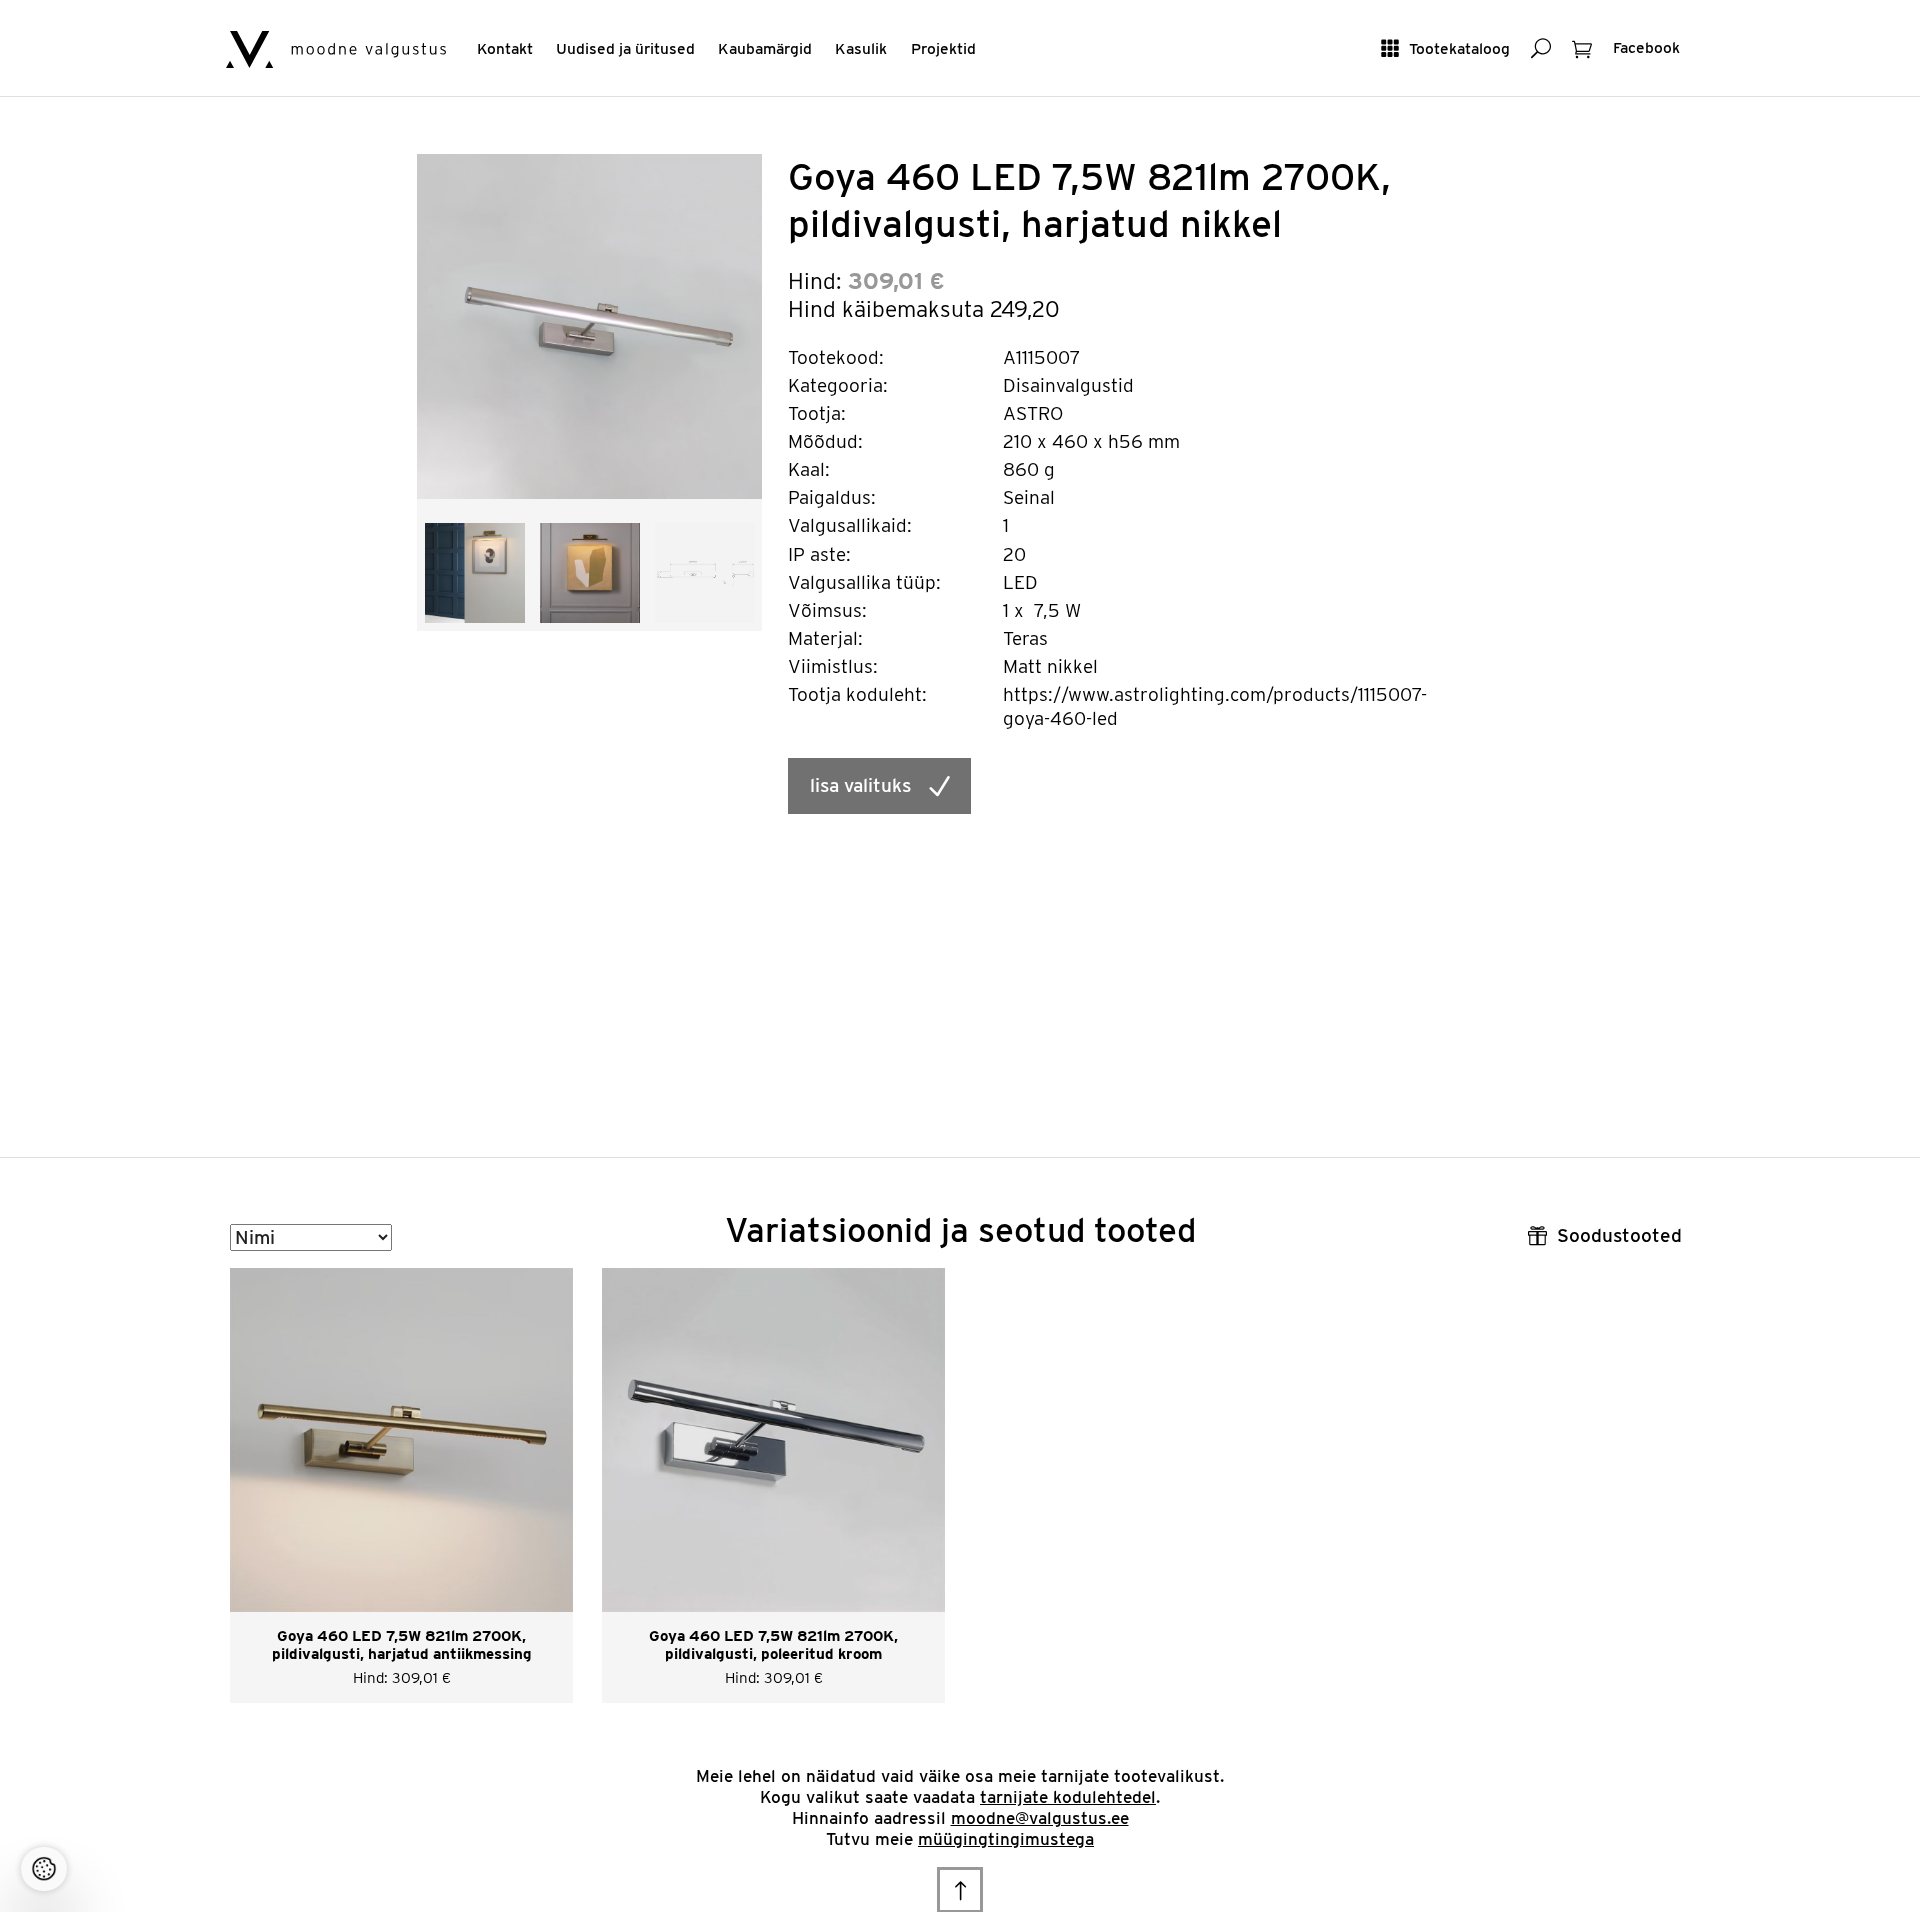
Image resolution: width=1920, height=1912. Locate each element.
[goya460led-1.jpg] (475, 571)
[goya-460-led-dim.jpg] (705, 571)
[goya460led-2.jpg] (590, 571)
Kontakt (505, 48)
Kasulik (861, 48)
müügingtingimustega (1006, 1839)
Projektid (943, 48)
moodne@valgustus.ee (1040, 1818)
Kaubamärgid (765, 48)
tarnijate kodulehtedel (1068, 1797)
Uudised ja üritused (625, 48)
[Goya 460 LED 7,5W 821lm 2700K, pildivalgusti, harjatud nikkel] (589, 325)
